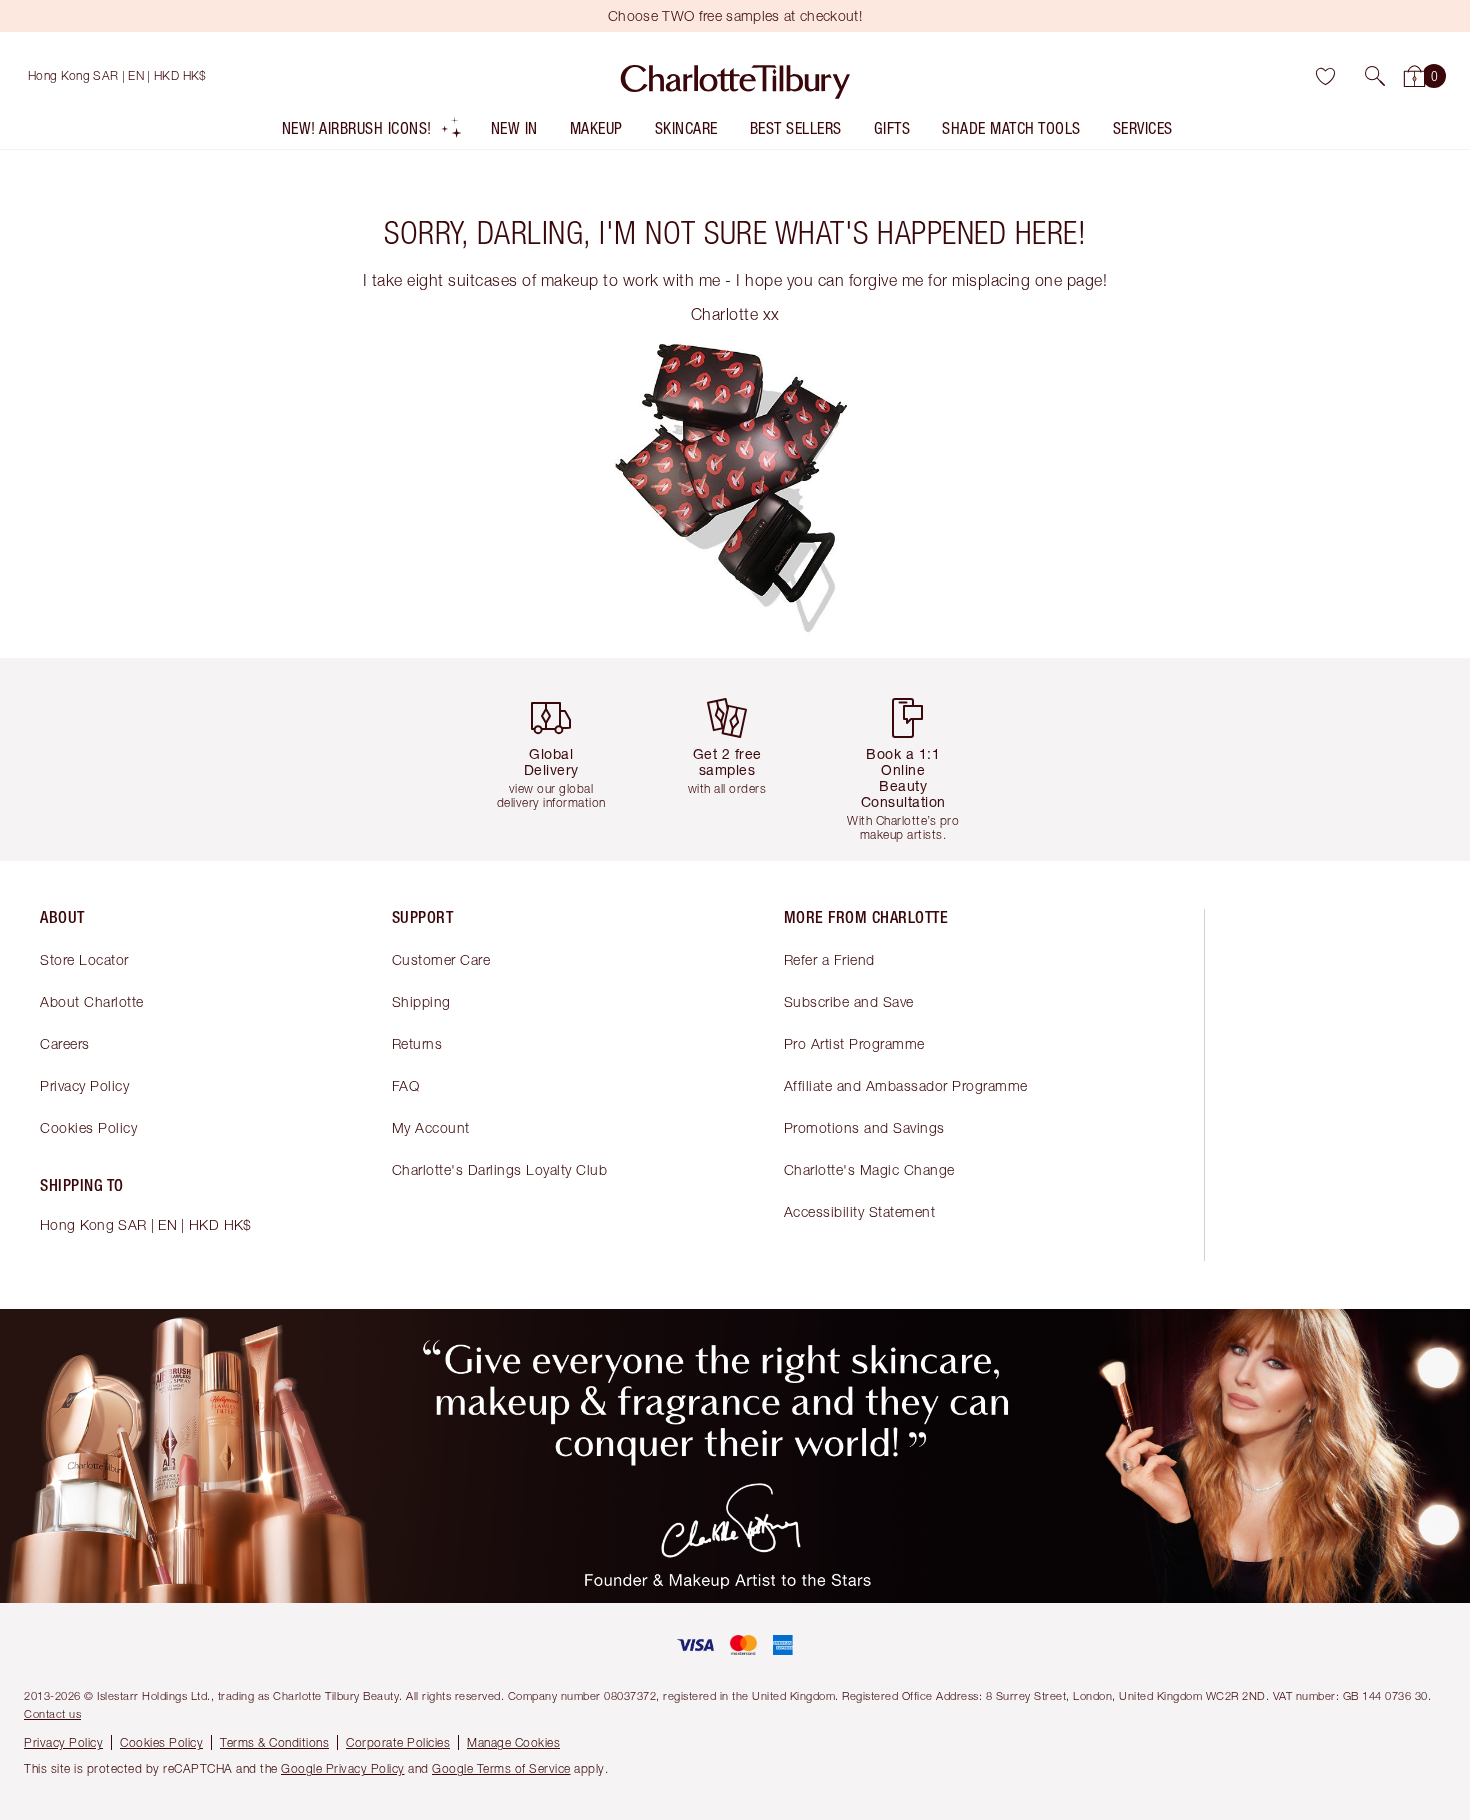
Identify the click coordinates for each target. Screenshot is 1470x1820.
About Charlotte (92, 1001)
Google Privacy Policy (343, 1768)
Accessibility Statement (860, 1211)
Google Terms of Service (501, 1768)
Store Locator (84, 959)
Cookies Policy (88, 1127)
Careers (65, 1043)
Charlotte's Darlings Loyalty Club (500, 1169)
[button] (1375, 76)
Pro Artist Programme (854, 1043)
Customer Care (441, 959)
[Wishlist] (1325, 76)
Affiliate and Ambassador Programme (906, 1085)
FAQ (406, 1085)
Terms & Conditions (274, 1742)
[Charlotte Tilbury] (735, 76)
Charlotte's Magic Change (869, 1169)
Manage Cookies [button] (513, 1742)
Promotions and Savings (864, 1127)
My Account (431, 1127)
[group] (559, 759)
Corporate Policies (398, 1742)
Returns (417, 1043)
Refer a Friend (829, 959)
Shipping (421, 1001)
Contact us (52, 1713)
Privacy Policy (84, 1085)
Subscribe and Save (849, 1001)
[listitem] (372, 132)
